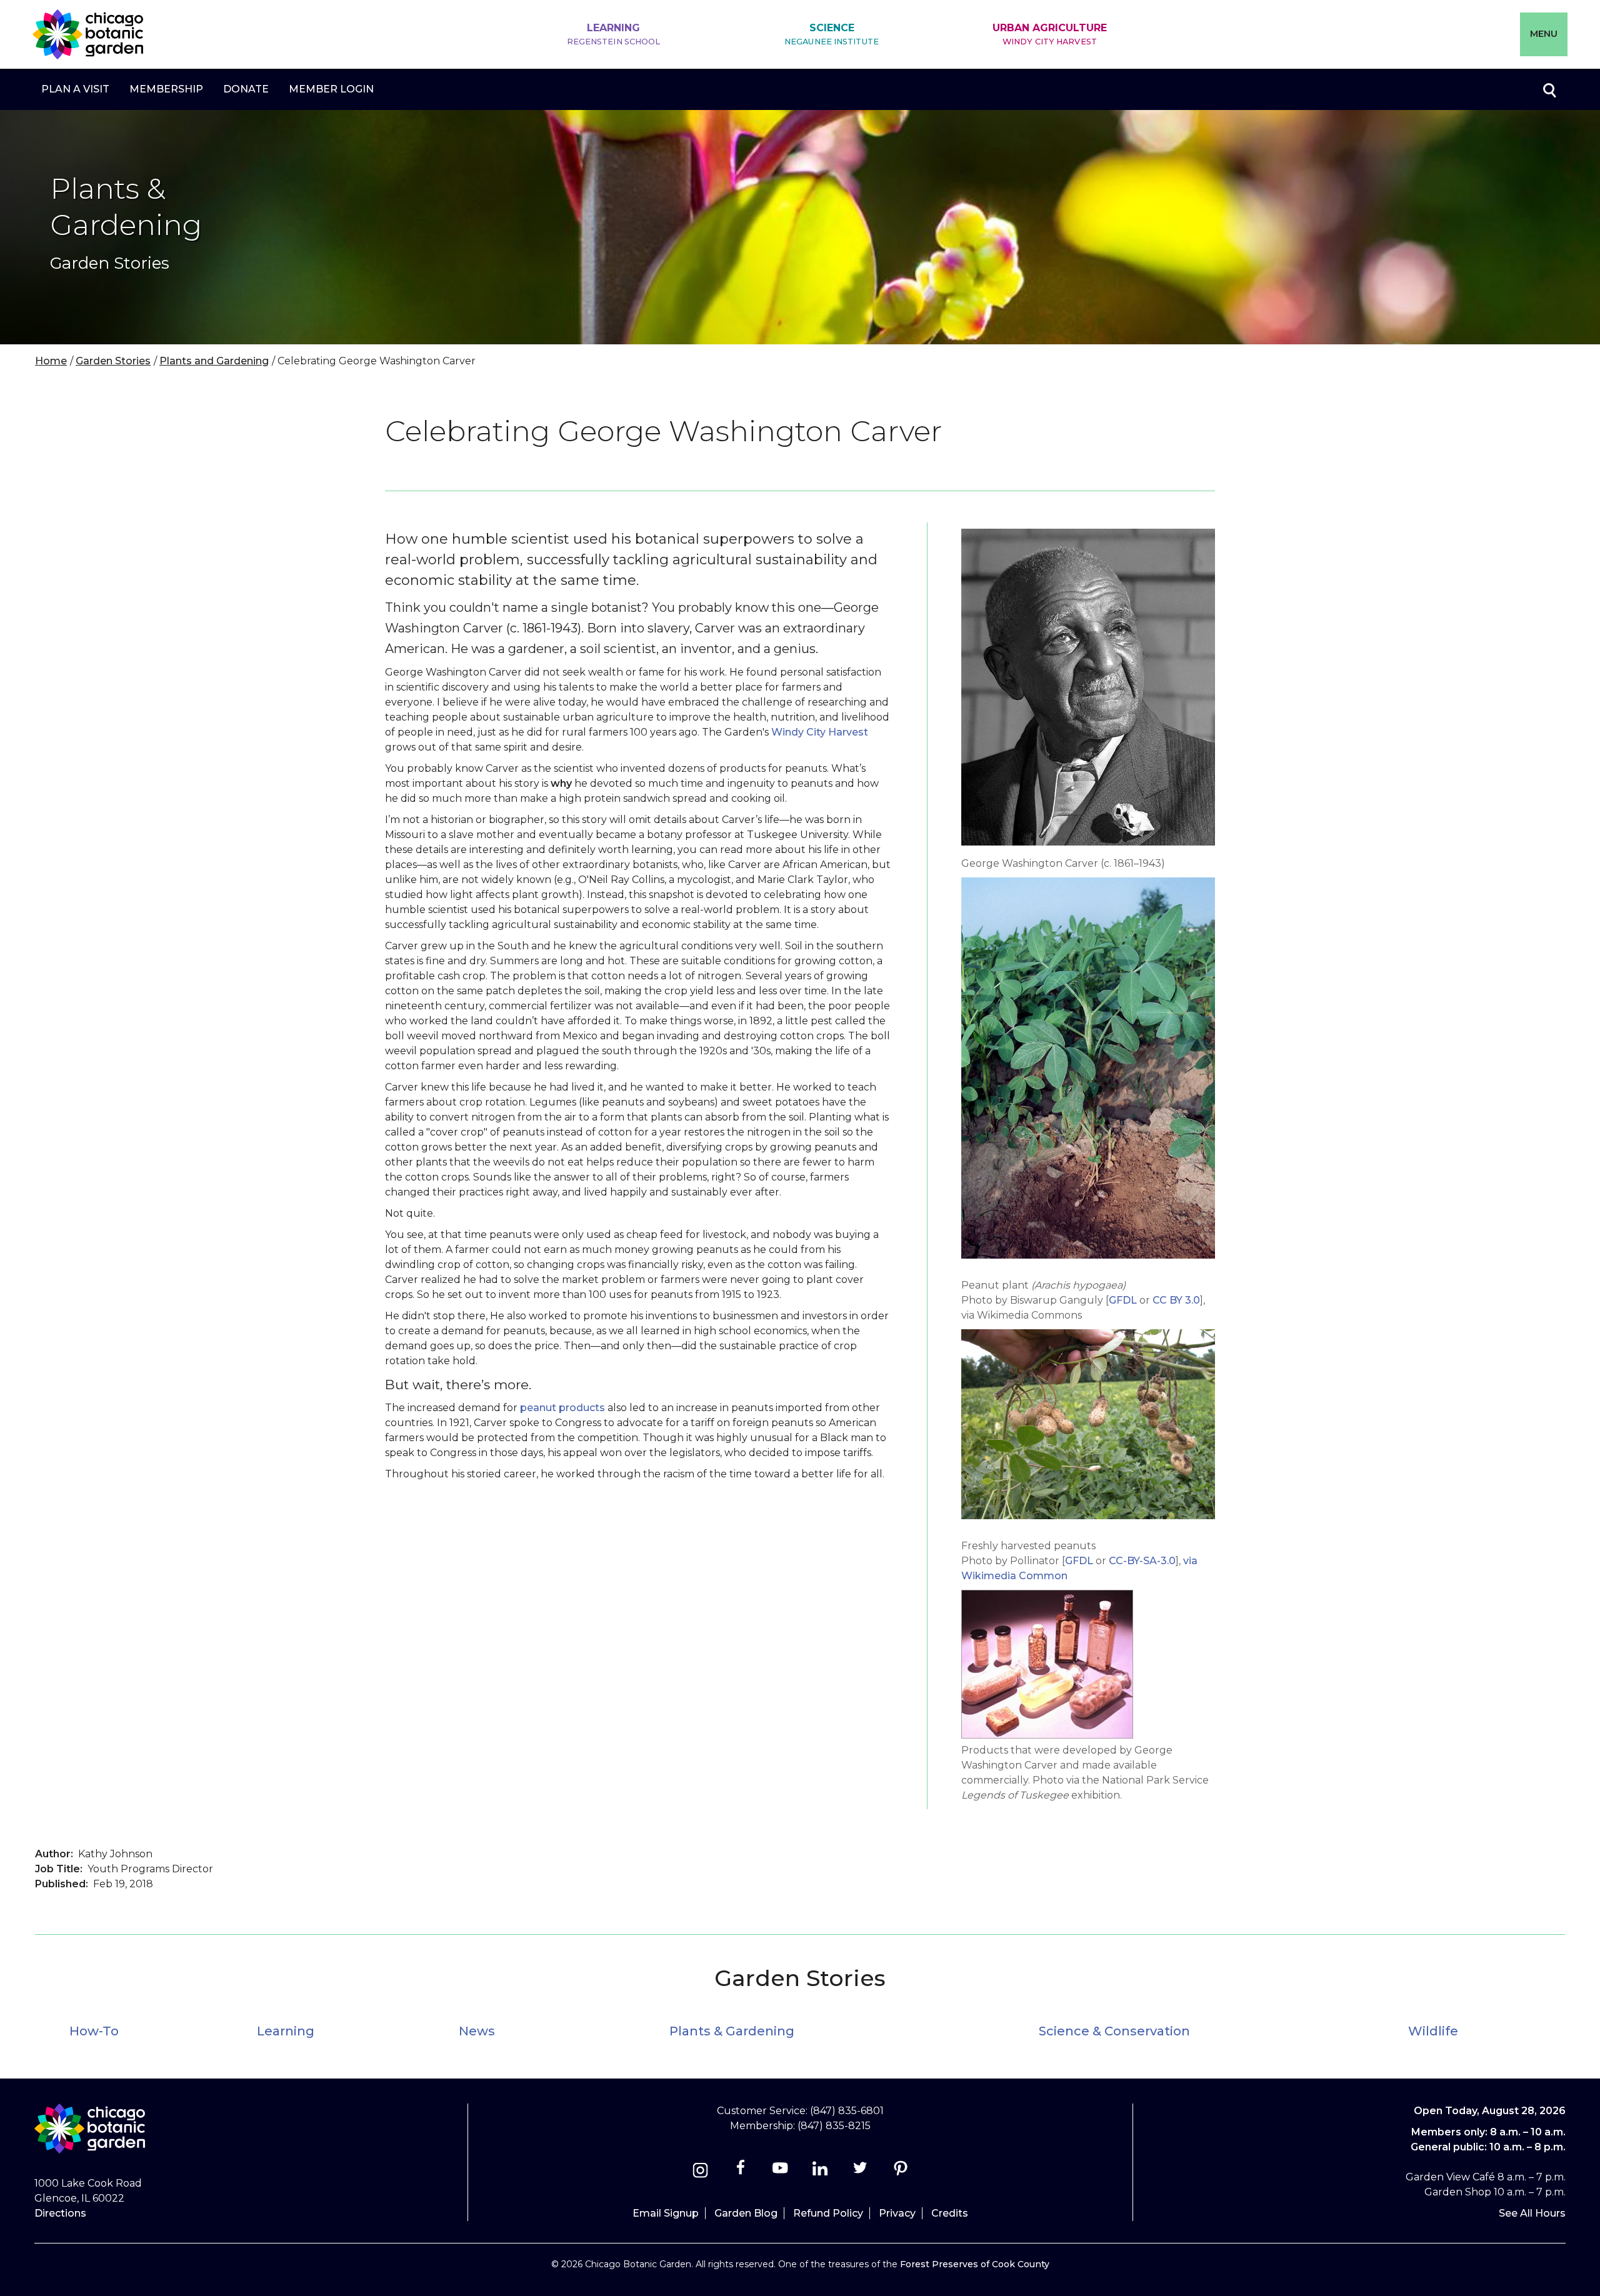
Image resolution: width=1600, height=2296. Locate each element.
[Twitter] (862, 2172)
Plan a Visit (75, 89)
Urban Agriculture (1050, 34)
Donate (246, 89)
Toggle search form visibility (1549, 89)
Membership (166, 89)
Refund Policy (828, 2213)
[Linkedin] (820, 2172)
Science (832, 34)
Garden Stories (113, 361)
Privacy (897, 2213)
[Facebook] (742, 2172)
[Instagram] (700, 2172)
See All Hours (1532, 2213)
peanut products (562, 1408)
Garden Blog (746, 2213)
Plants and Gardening (214, 361)
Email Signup (666, 2213)
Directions (60, 2213)
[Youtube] (780, 2172)
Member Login (331, 89)
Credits (950, 2213)
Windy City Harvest (820, 732)
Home (51, 361)
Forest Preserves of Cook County (975, 2264)
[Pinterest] (900, 2172)
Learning (614, 34)
